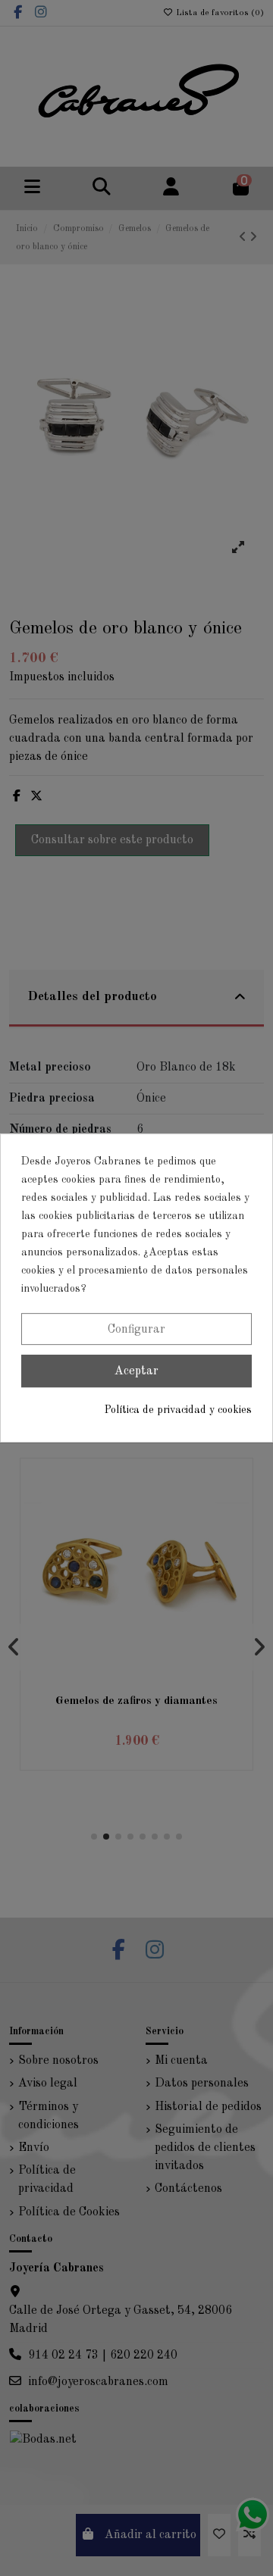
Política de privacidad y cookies (178, 1410)
